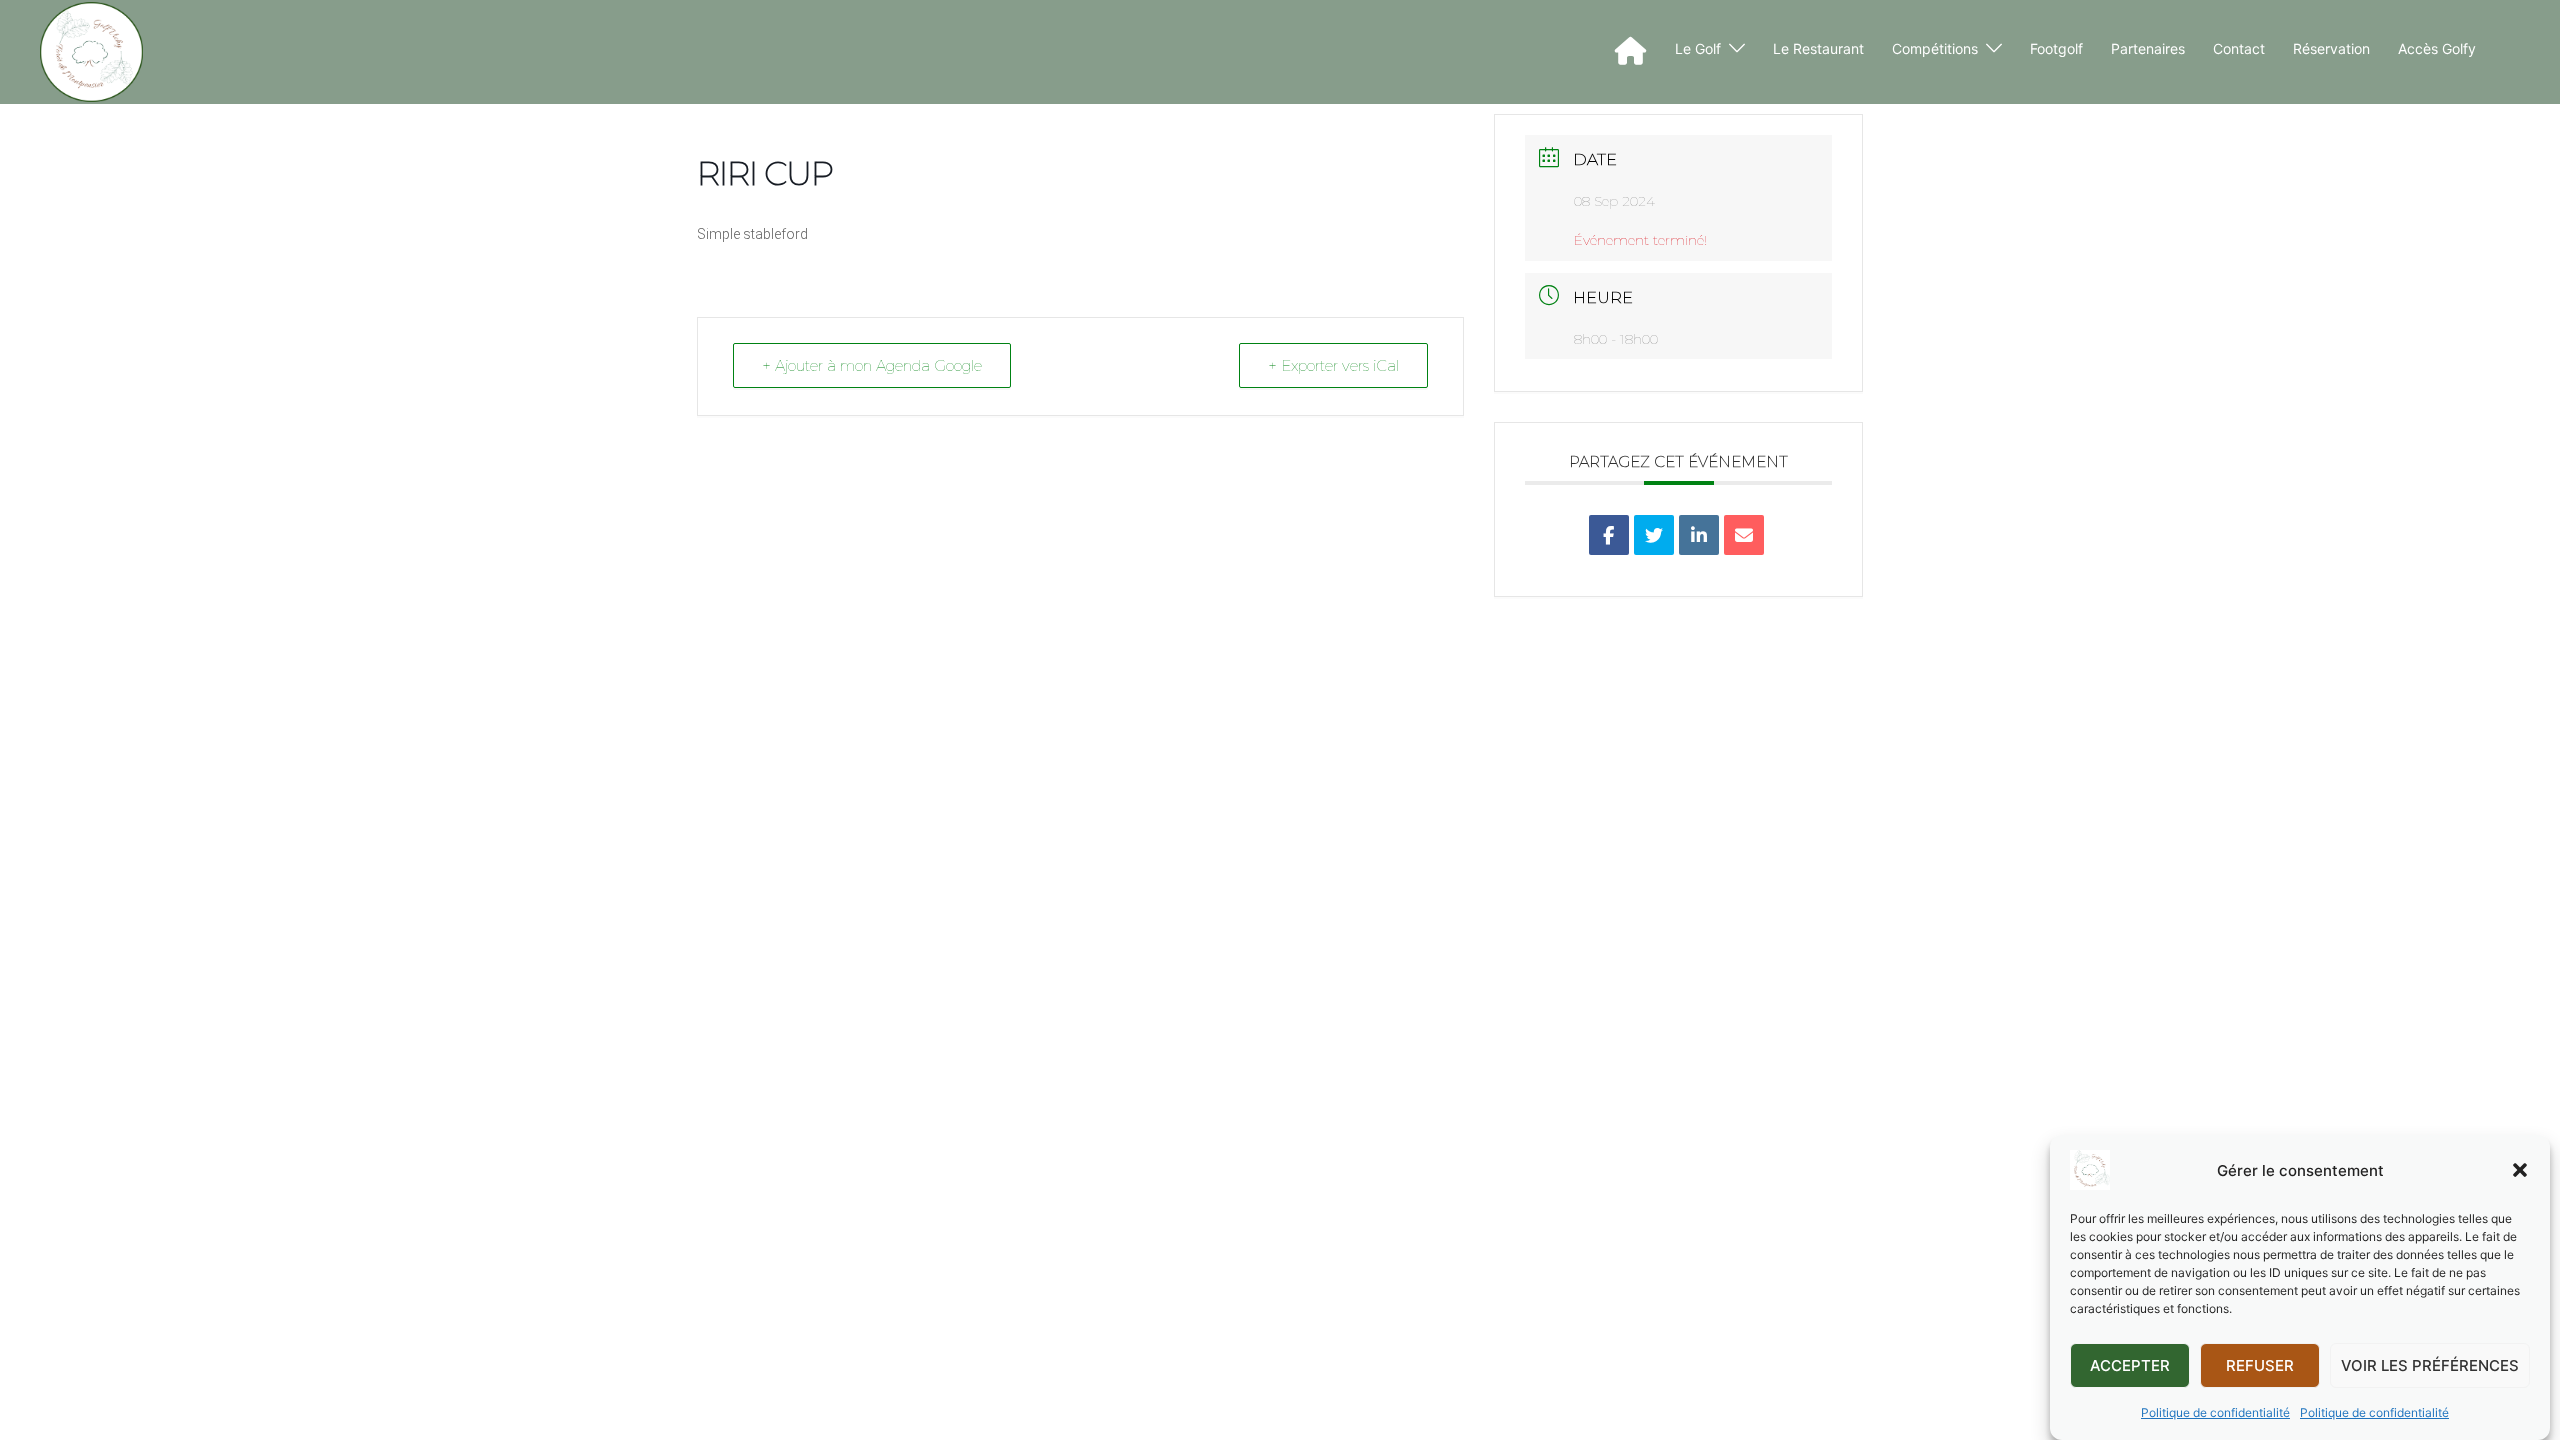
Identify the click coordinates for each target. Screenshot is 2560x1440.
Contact (2239, 48)
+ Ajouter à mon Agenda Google (872, 365)
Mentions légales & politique (409, 645)
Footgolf (2056, 48)
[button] (2520, 1170)
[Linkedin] (1699, 535)
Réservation (2331, 48)
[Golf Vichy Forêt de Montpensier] (91, 52)
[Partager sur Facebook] (1609, 535)
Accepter (2130, 1365)
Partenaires (2148, 48)
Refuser (2260, 1365)
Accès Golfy (2437, 48)
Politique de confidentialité (2215, 1412)
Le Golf (1698, 48)
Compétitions (1935, 48)
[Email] (1744, 535)
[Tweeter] (1654, 535)
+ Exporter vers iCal (1333, 365)
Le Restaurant (1818, 48)
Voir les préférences (2430, 1365)
